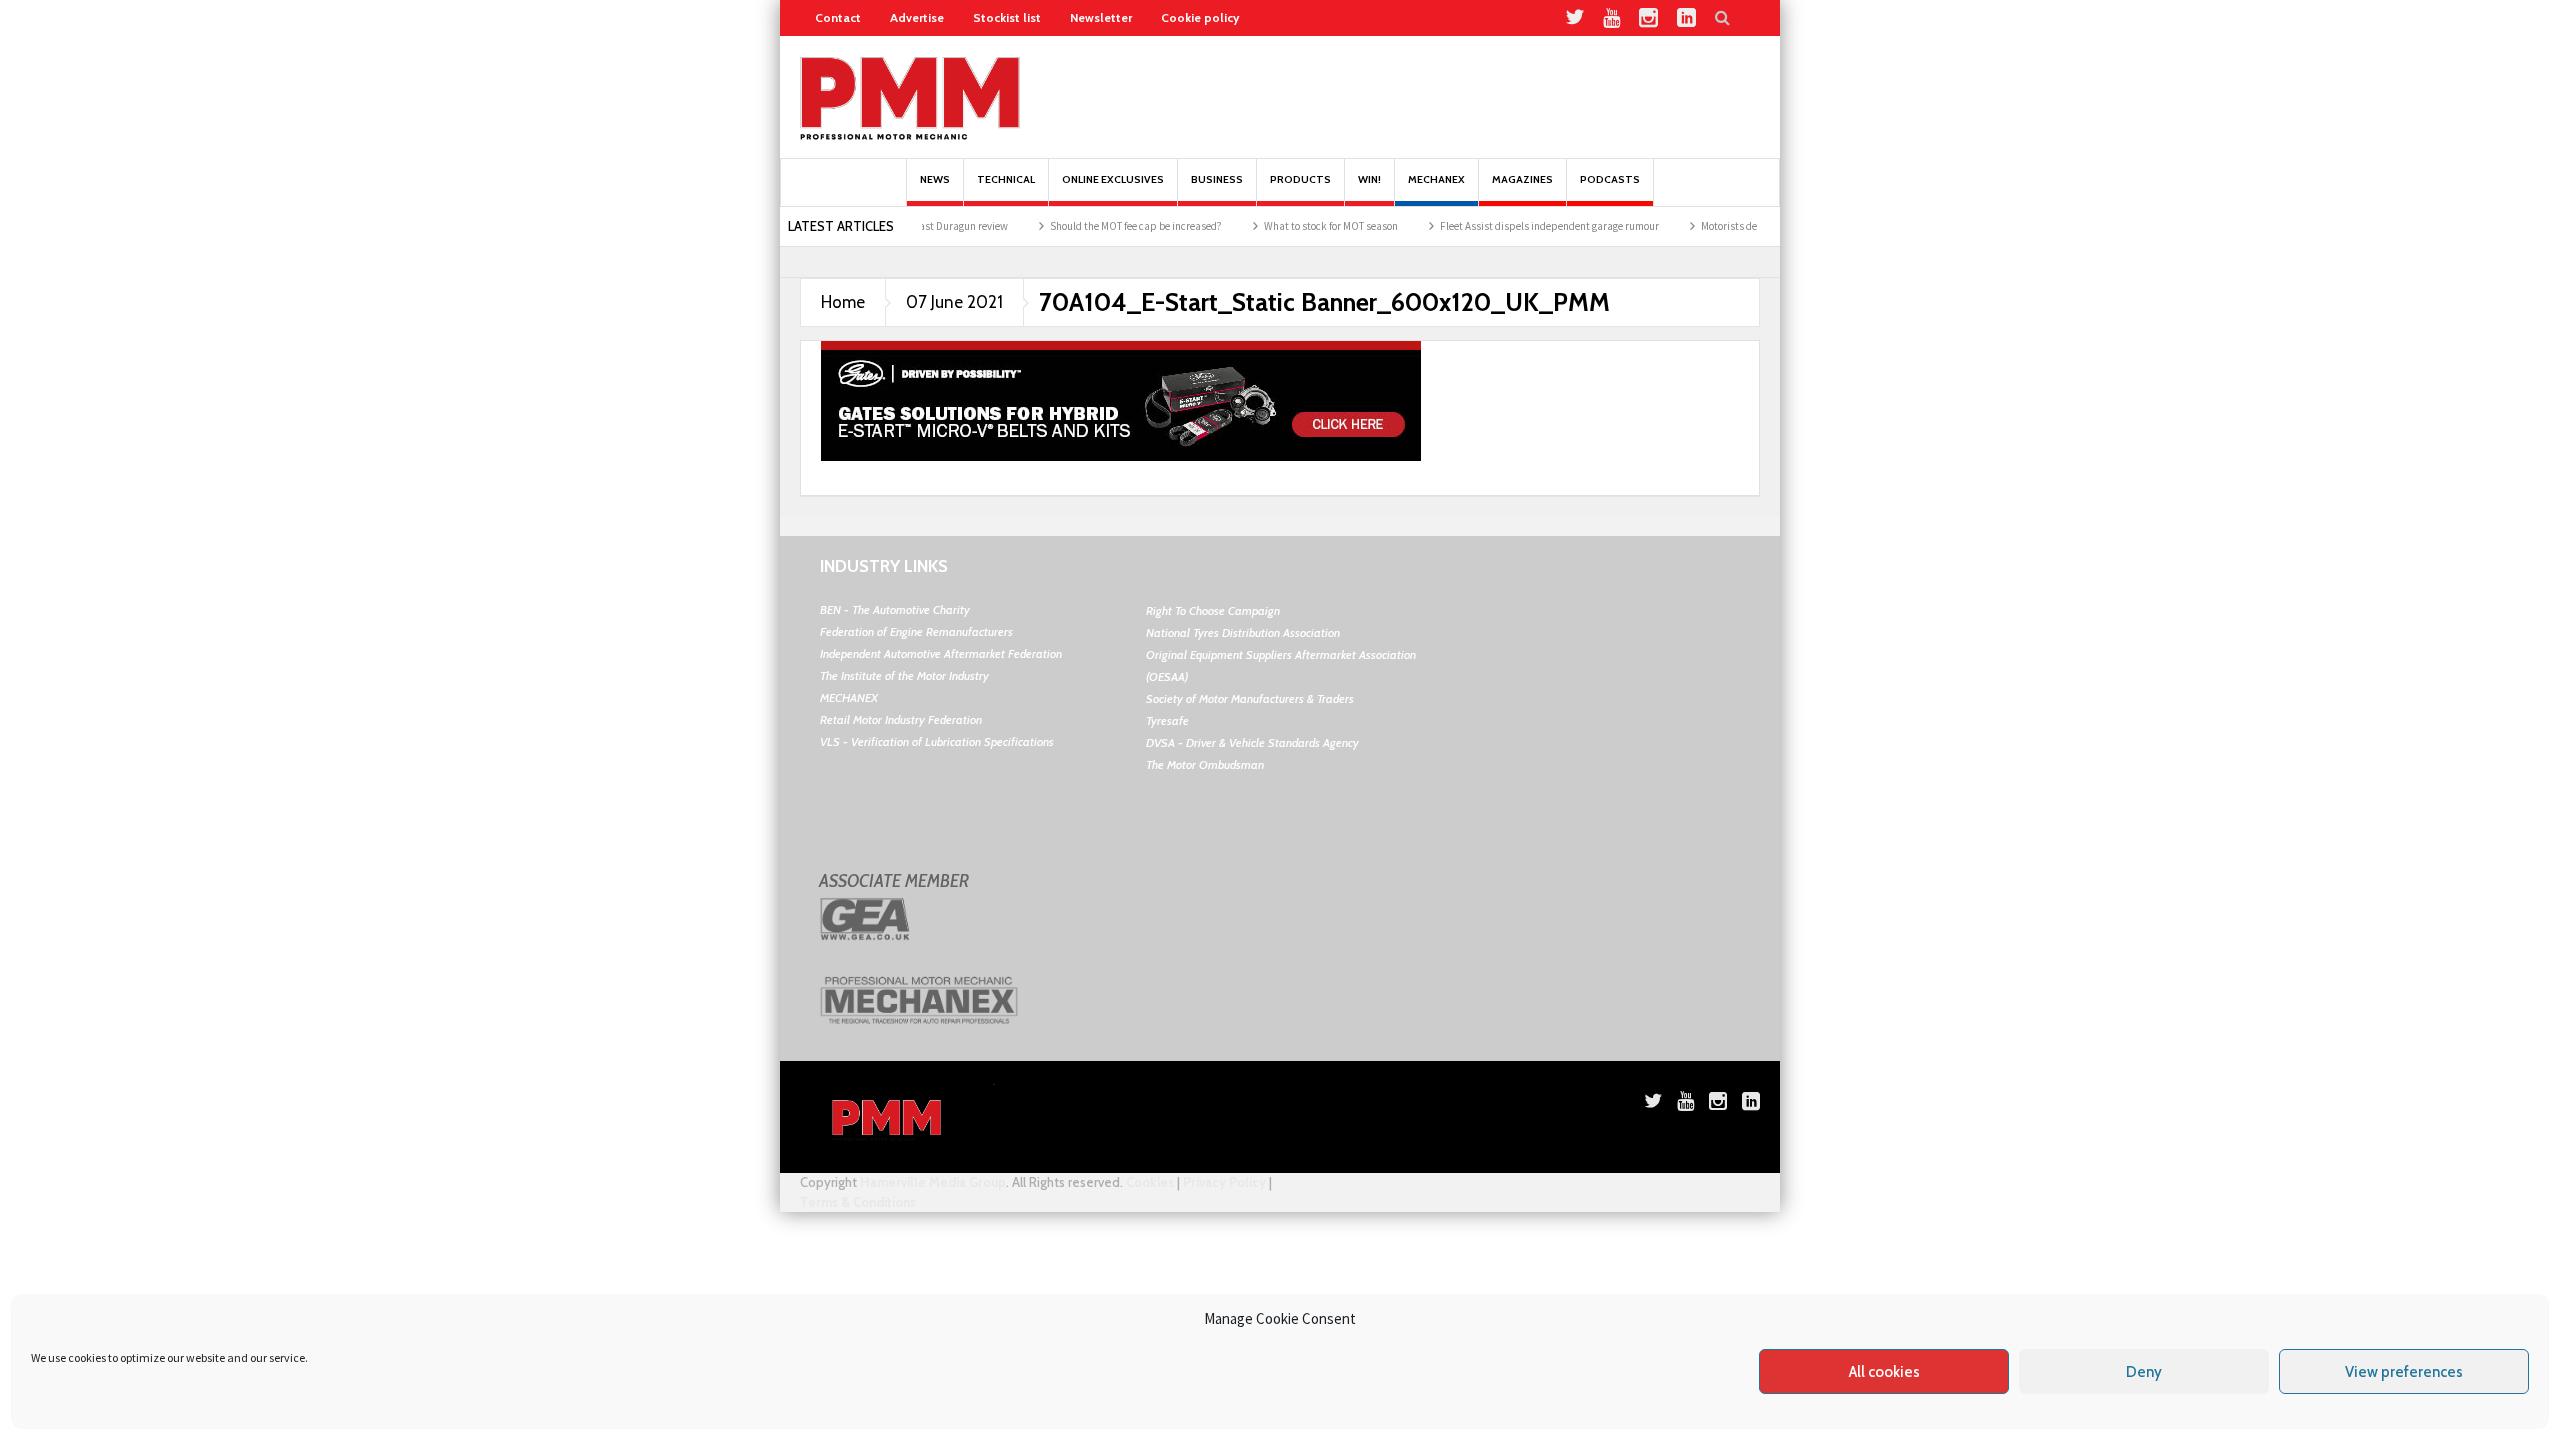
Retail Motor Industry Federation (901, 719)
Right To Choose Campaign (1213, 610)
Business (1217, 179)
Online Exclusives (1113, 179)
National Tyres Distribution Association (1243, 632)
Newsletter (1101, 17)
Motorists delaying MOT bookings (1741, 226)
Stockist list (1007, 17)
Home (843, 302)
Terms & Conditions (858, 1202)
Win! (1369, 179)
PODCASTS (1610, 179)
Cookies (1150, 1182)
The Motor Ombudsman (1205, 764)
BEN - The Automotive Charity (895, 609)
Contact (838, 17)
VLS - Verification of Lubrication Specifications (937, 741)
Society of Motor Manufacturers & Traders (1250, 698)
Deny (2144, 1372)
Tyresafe (1167, 720)
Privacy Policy (1224, 1182)
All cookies (1884, 1372)
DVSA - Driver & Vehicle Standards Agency (1252, 742)
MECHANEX (849, 697)
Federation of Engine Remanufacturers (916, 631)
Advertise (917, 17)
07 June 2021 (954, 302)
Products (1300, 179)
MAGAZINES (1522, 179)
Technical (1006, 179)
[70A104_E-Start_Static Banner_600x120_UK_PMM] (1121, 399)
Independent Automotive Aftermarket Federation (941, 653)
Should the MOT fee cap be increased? (1101, 226)
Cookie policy (1200, 17)
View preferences (2404, 1372)
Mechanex (1436, 179)
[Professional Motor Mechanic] (910, 97)
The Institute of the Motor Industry (904, 675)
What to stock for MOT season (1296, 226)
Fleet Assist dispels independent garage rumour (1514, 226)
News (935, 179)
